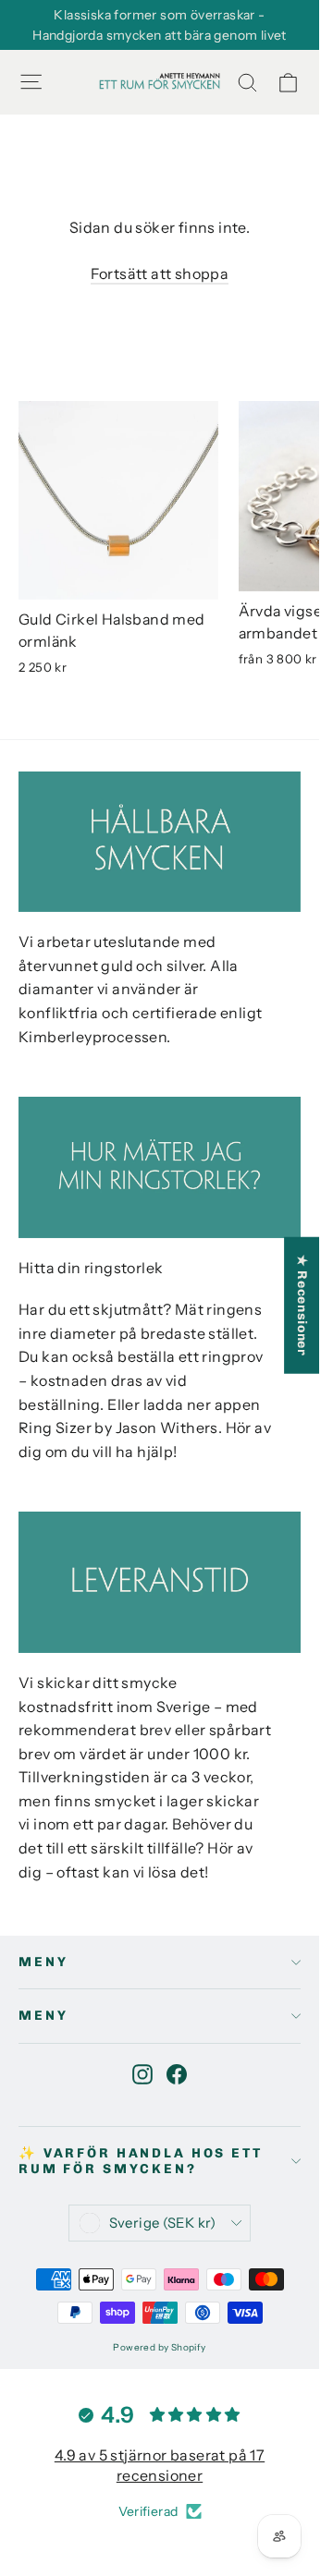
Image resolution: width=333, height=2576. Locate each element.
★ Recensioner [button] (302, 1306)
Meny (43, 1962)
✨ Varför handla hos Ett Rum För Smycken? (141, 2161)
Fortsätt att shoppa (160, 273)
